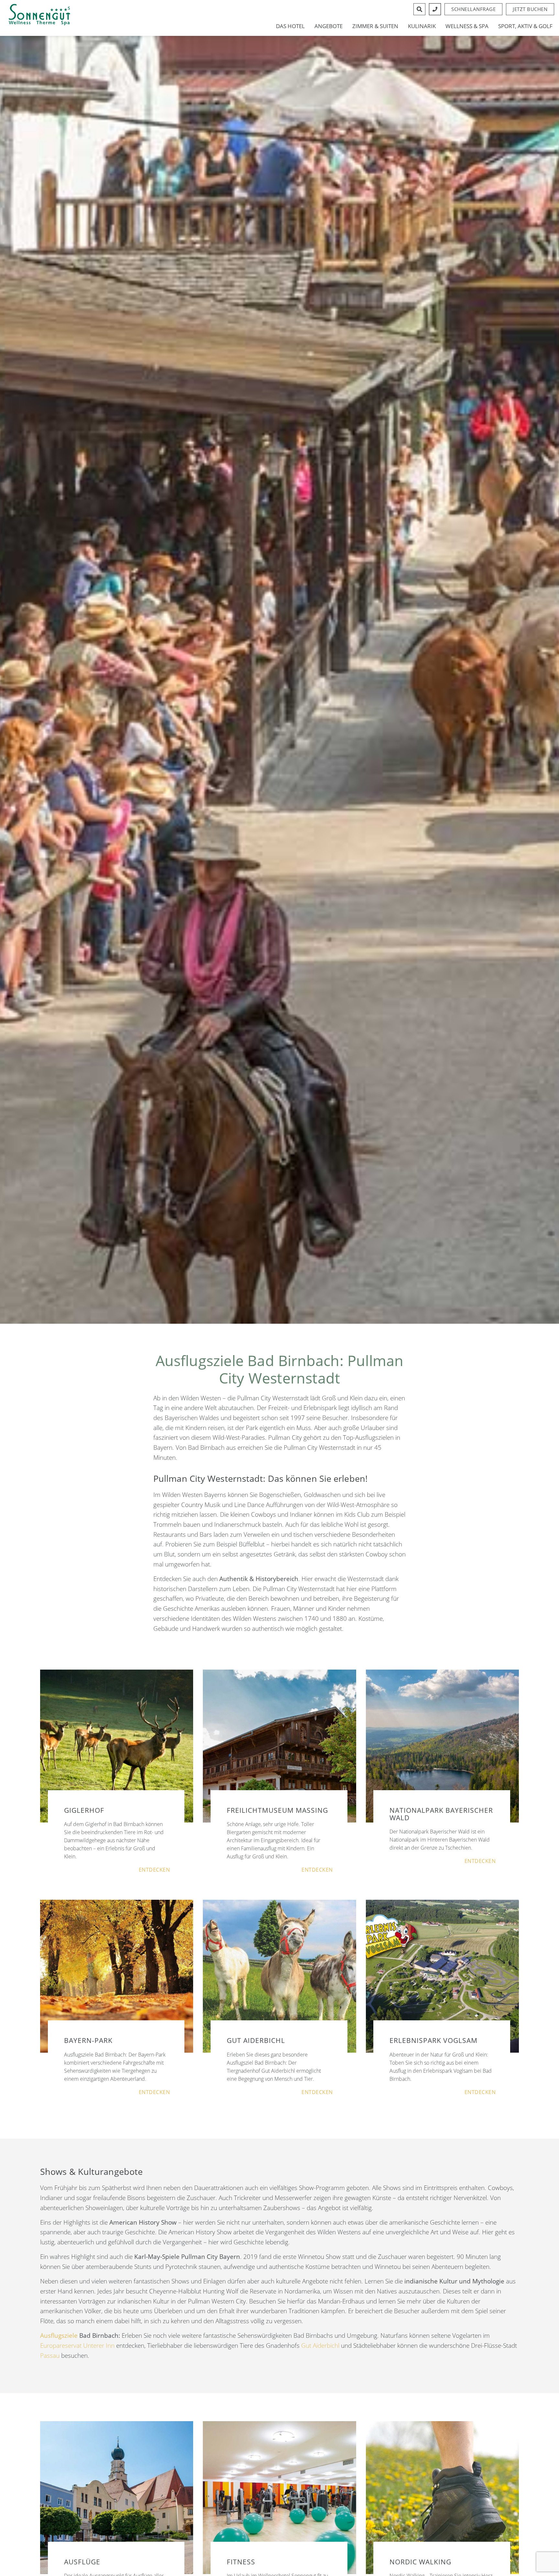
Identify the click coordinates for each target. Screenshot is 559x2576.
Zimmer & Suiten (375, 26)
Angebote (329, 26)
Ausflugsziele (59, 2335)
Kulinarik (422, 26)
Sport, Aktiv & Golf (525, 26)
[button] (530, 9)
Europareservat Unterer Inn (77, 2345)
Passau (50, 2355)
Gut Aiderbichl (320, 2345)
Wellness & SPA (467, 26)
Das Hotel (290, 26)
